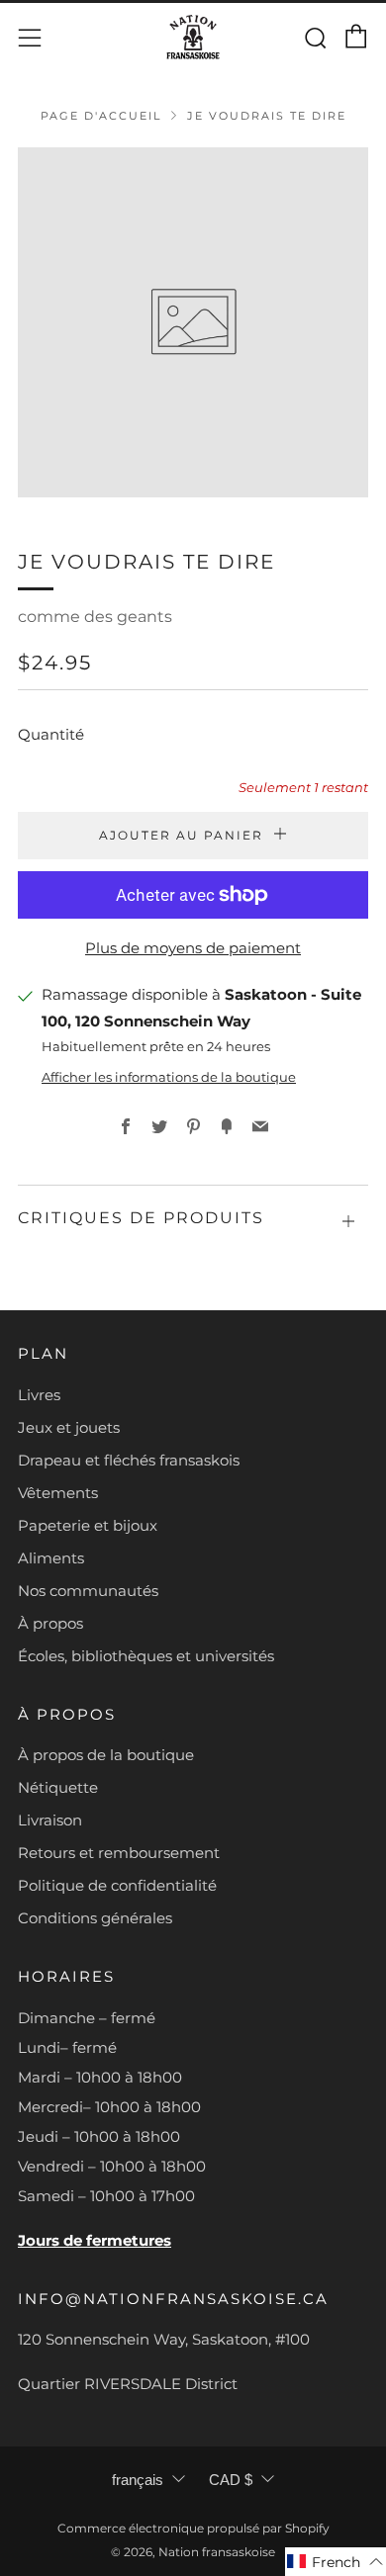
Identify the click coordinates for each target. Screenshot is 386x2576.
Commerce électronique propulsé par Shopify (193, 2528)
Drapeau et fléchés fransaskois (129, 1460)
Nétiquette (58, 1787)
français (138, 2480)
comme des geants (95, 617)
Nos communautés (88, 1591)
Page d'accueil (101, 116)
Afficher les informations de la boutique (169, 1077)
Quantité (51, 734)
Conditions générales (95, 1918)
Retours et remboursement (119, 1853)
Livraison (50, 1820)
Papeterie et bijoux (88, 1525)
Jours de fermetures (95, 2240)
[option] (193, 322)
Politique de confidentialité (117, 1885)
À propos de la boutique (106, 1755)
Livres (39, 1395)
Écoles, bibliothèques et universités (146, 1656)
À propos (50, 1623)
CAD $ (231, 2480)
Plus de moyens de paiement (193, 948)
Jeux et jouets (69, 1427)
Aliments (51, 1558)
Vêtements (58, 1493)
